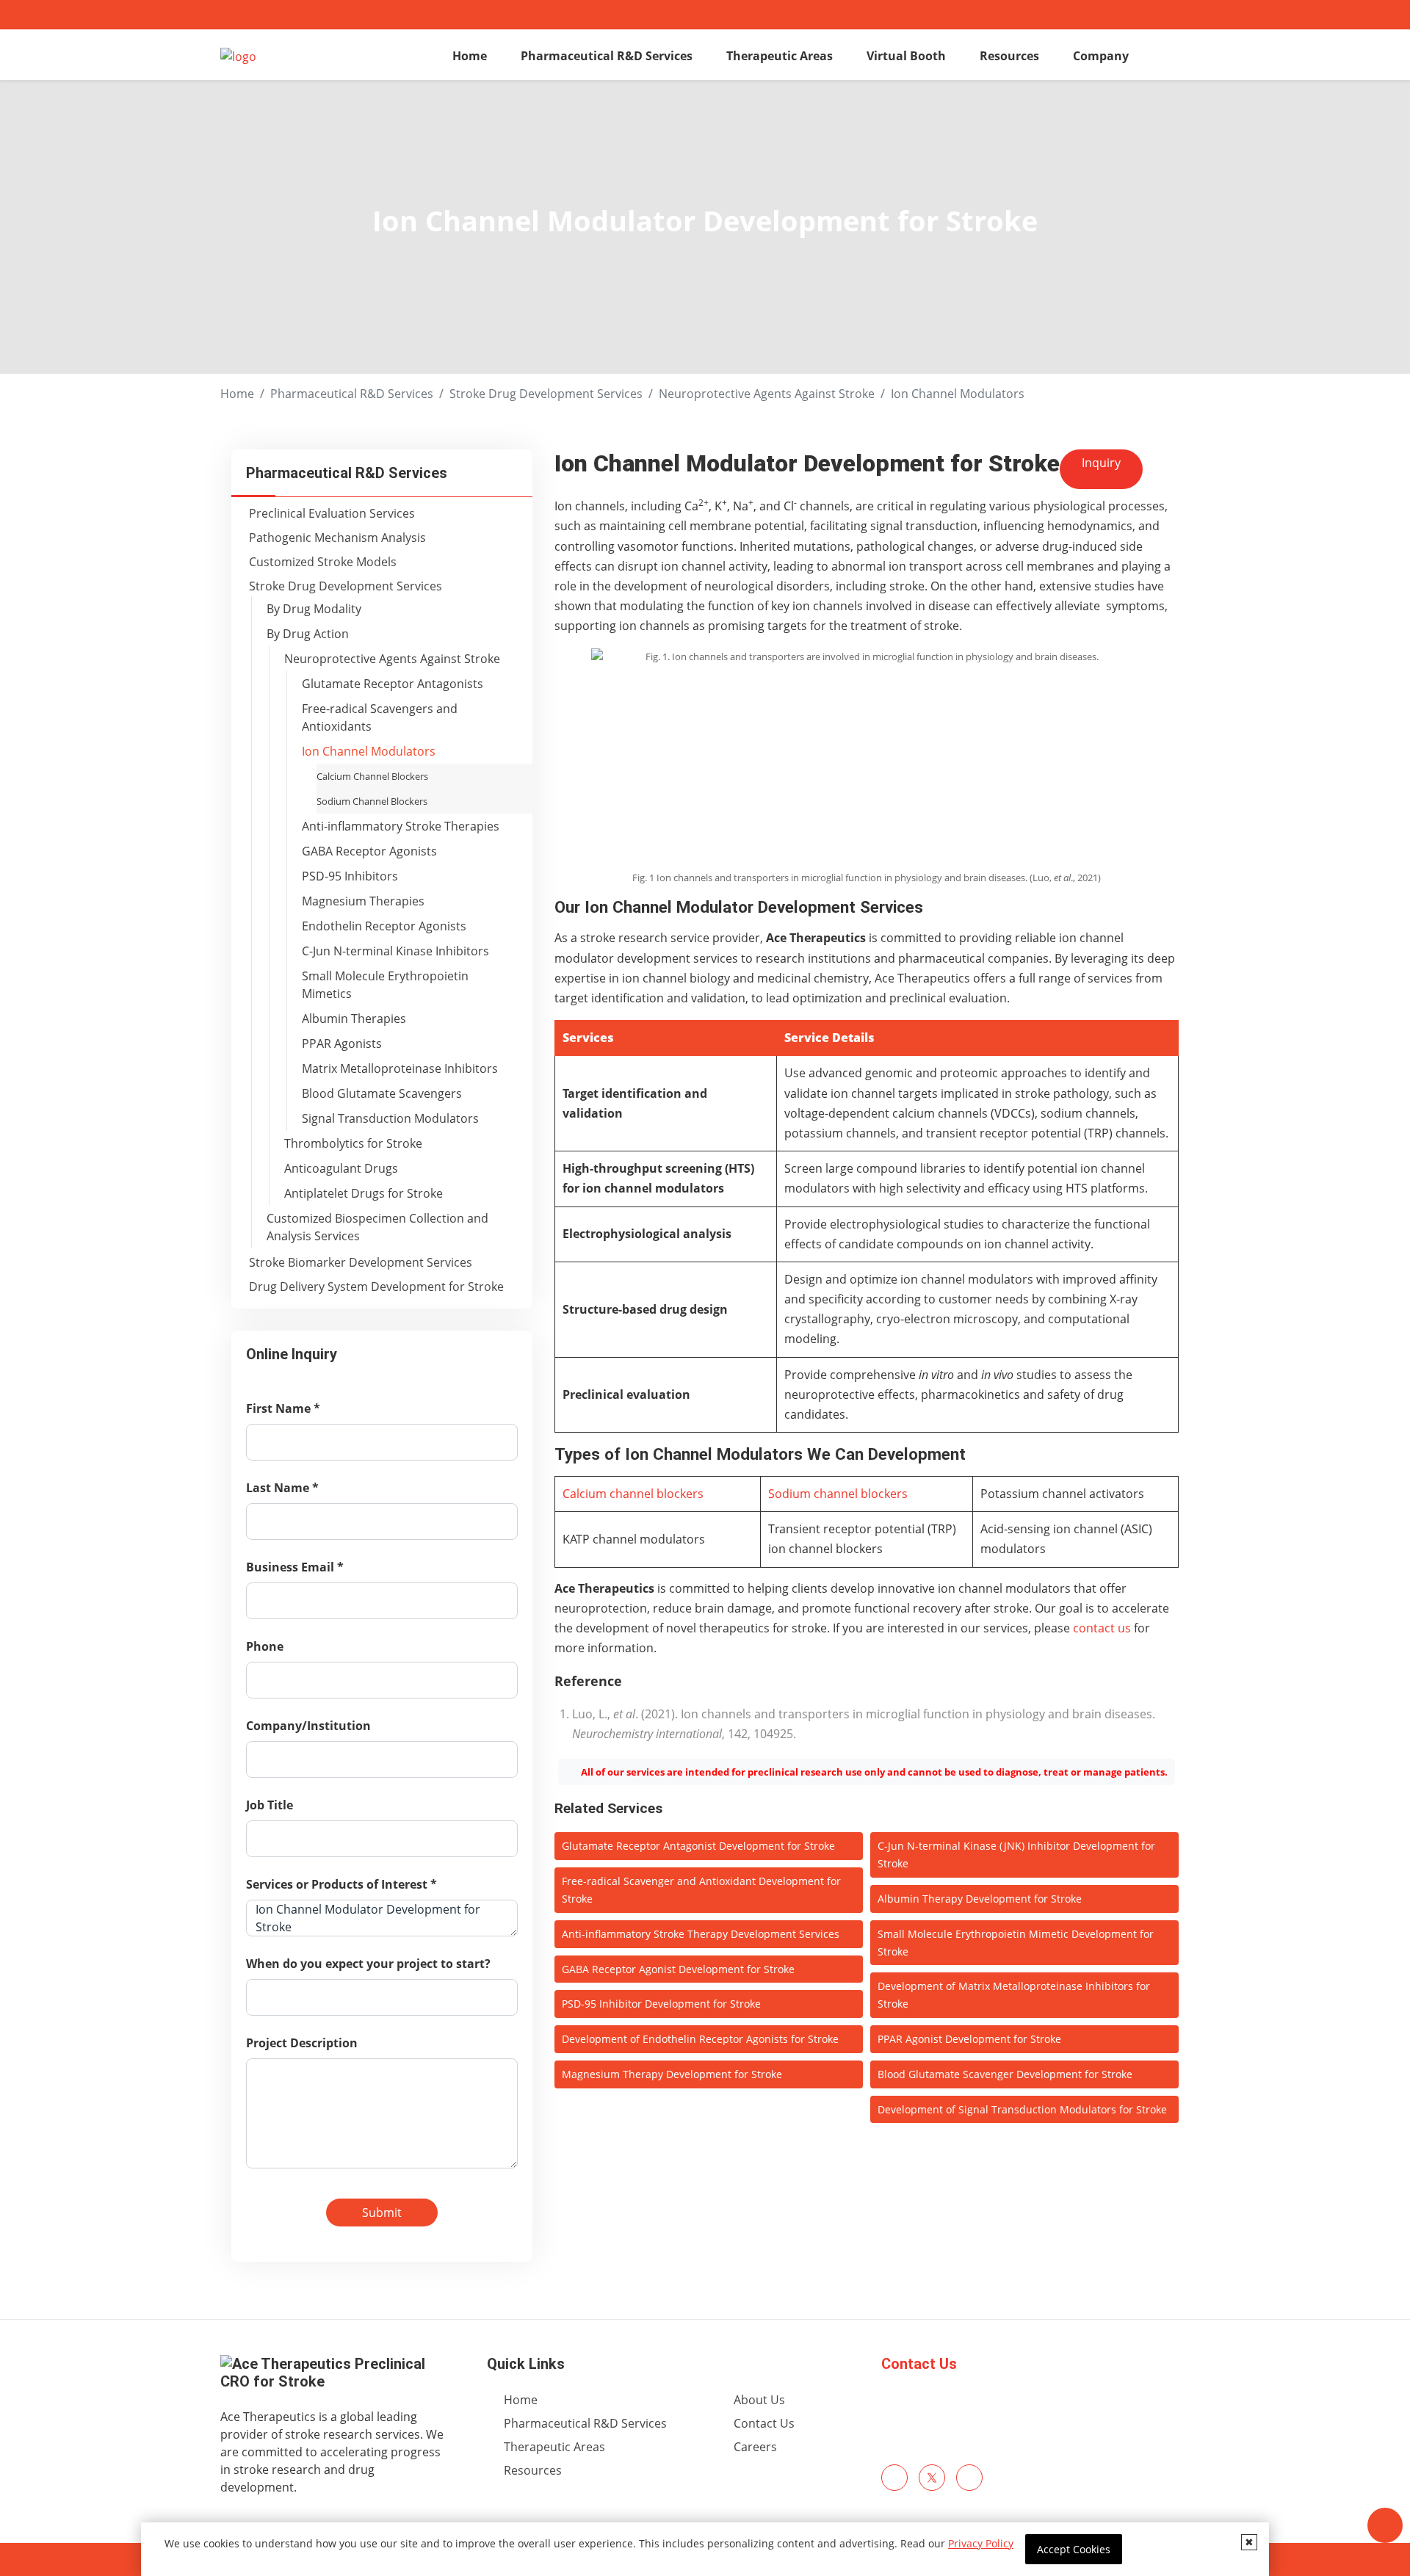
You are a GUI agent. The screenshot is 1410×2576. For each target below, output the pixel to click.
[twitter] (932, 2478)
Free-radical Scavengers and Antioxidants (380, 717)
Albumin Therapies (354, 1019)
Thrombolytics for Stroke (353, 1143)
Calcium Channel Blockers (372, 776)
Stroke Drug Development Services (546, 394)
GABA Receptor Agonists (369, 851)
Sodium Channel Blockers (372, 801)
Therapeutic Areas (780, 56)
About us (759, 2400)
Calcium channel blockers (633, 1494)
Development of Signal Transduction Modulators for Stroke (1022, 2109)
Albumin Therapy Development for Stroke (980, 1899)
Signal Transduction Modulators (390, 1118)
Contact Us (919, 2364)
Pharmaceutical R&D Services (607, 56)
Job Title (270, 1805)
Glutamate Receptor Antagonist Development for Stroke (698, 1846)
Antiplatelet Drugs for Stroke (364, 1193)
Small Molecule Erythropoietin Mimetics (385, 985)
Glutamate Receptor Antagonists (393, 684)
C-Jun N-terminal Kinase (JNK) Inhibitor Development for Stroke (1016, 1855)
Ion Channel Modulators (369, 751)
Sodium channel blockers (838, 1494)
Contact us (764, 2423)
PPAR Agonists (342, 1043)
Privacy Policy (981, 2543)
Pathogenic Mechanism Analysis (337, 538)
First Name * (283, 1408)
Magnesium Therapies (363, 901)
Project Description (302, 2043)
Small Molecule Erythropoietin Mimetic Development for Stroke (1016, 1943)
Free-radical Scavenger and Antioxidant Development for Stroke (701, 1890)
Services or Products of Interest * (341, 1884)
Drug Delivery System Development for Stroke (376, 1287)
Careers (755, 2447)
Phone (265, 1646)
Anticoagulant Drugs (341, 1168)
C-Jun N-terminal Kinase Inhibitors (395, 951)
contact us (1102, 1628)
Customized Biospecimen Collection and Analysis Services (377, 1227)
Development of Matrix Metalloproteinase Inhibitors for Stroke (1014, 1995)
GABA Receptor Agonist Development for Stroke (678, 1969)
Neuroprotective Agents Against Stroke (767, 394)
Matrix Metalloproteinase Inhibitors (400, 1068)
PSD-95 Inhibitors (350, 876)
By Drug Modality (314, 609)
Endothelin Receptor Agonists (384, 926)
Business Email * (295, 1567)
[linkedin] (969, 2478)
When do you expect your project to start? (368, 1964)
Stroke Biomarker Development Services (361, 1262)
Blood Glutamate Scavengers (382, 1093)
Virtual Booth (906, 56)
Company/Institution (308, 1726)
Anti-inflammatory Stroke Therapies (401, 826)
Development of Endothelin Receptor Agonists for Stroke (700, 2039)
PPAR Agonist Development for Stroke (969, 2039)
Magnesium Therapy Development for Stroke (672, 2074)
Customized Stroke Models (323, 562)
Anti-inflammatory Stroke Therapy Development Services (701, 1934)
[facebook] (894, 2478)
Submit (382, 2213)
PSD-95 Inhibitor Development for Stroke (661, 2004)
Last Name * (282, 1488)
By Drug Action (308, 634)
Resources (1009, 56)
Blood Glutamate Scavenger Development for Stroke (1005, 2074)
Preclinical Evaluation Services (332, 513)
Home (470, 56)
